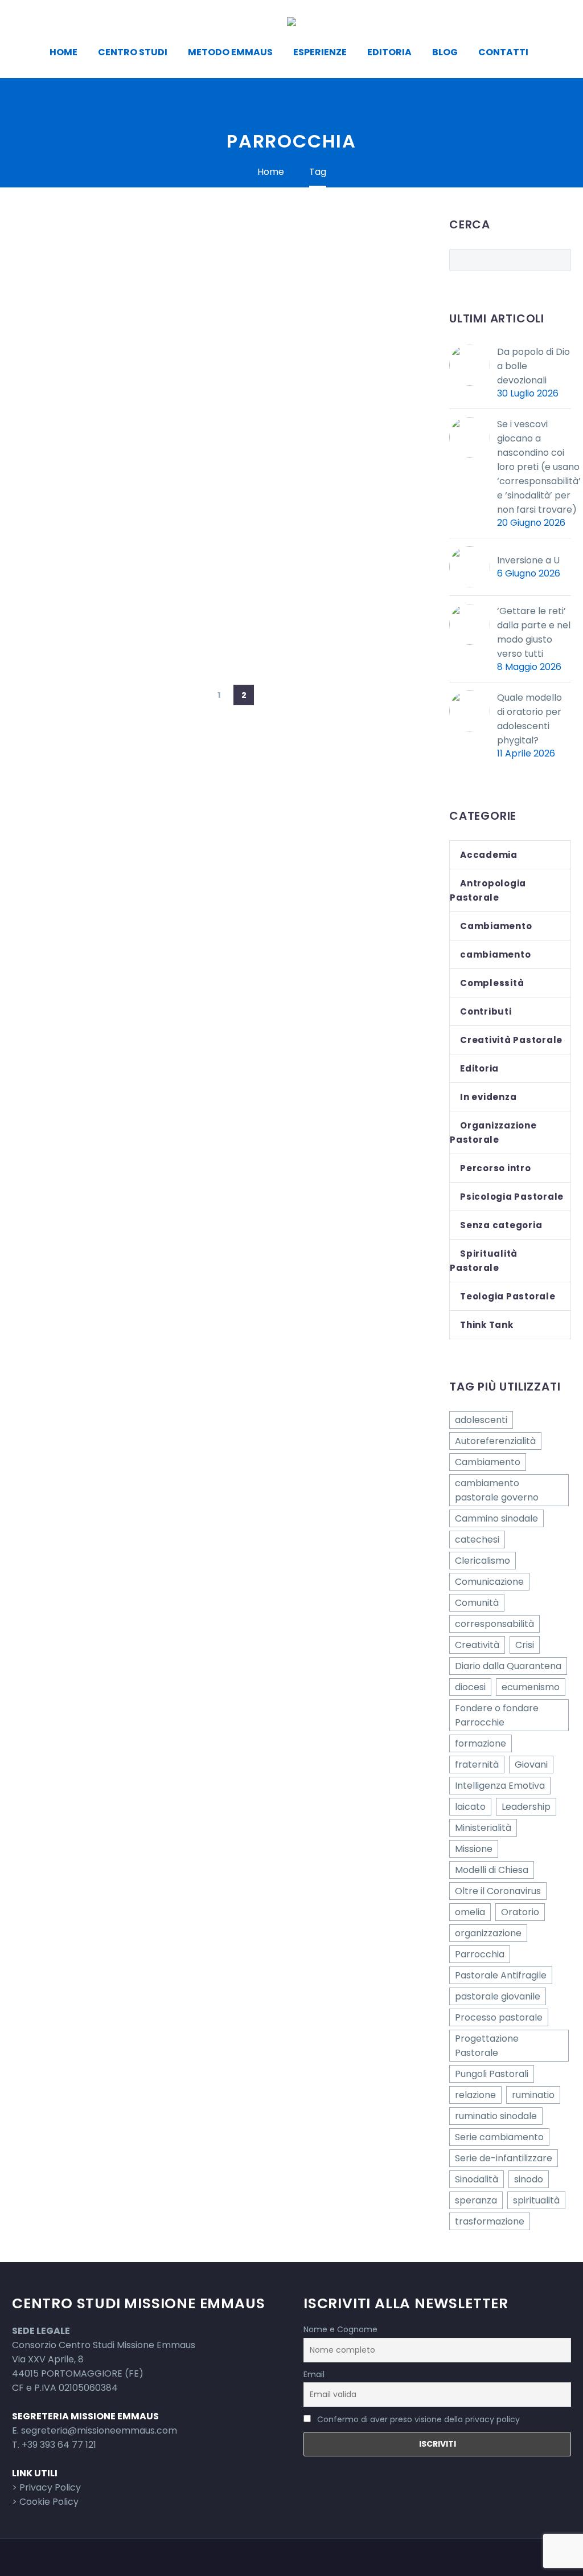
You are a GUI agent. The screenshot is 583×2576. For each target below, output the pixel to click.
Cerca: (559, 260)
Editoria (389, 52)
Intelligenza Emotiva (500, 1786)
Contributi (486, 1011)
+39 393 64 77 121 (59, 2445)
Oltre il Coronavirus (498, 1891)
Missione (474, 1849)
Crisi (525, 1645)
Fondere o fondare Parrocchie (497, 1715)
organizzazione (488, 1933)
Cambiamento (496, 926)
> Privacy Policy (46, 2487)
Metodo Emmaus (230, 52)
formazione (481, 1743)
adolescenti (481, 1420)
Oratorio (520, 1912)
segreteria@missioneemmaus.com (99, 2430)
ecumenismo (531, 1687)
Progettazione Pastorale (487, 2046)
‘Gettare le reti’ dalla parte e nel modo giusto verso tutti (534, 632)
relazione (475, 2095)
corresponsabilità (494, 1624)
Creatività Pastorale (511, 1040)
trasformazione (490, 2221)
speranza (476, 2200)
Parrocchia (480, 1954)
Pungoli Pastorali (492, 2074)
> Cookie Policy (45, 2502)
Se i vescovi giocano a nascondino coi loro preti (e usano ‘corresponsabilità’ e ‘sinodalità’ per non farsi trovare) (539, 467)
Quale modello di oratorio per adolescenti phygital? (529, 719)
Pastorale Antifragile (501, 1975)
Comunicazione (489, 1582)
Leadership (526, 1807)
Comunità (477, 1603)
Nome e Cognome (340, 2329)
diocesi (470, 1687)
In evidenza (488, 1097)
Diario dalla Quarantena (508, 1666)
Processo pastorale (499, 2017)
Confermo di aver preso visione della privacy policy (418, 2419)
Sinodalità (477, 2179)
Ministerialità (483, 1828)
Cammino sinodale (496, 1518)
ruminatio (533, 2095)
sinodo (529, 2179)
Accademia (489, 855)
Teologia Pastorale (508, 1296)
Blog (445, 52)
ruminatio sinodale (496, 2116)
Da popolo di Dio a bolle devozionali (533, 366)
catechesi (477, 1540)
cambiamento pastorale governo (497, 1490)
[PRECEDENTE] (194, 695)
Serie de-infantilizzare (504, 2158)
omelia (470, 1912)
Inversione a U (528, 560)
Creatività (477, 1645)
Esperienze (320, 52)
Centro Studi (133, 52)
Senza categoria (501, 1225)
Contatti (503, 52)
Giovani (531, 1765)
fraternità (477, 1765)
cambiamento (495, 954)
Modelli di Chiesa (492, 1870)
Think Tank (487, 1325)
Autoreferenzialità (495, 1441)
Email (314, 2374)
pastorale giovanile (498, 1996)
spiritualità (536, 2200)
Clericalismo (483, 1561)
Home (63, 52)
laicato (470, 1807)
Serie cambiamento (499, 2137)
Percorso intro (496, 1168)
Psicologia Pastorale (512, 1197)
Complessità (492, 983)
